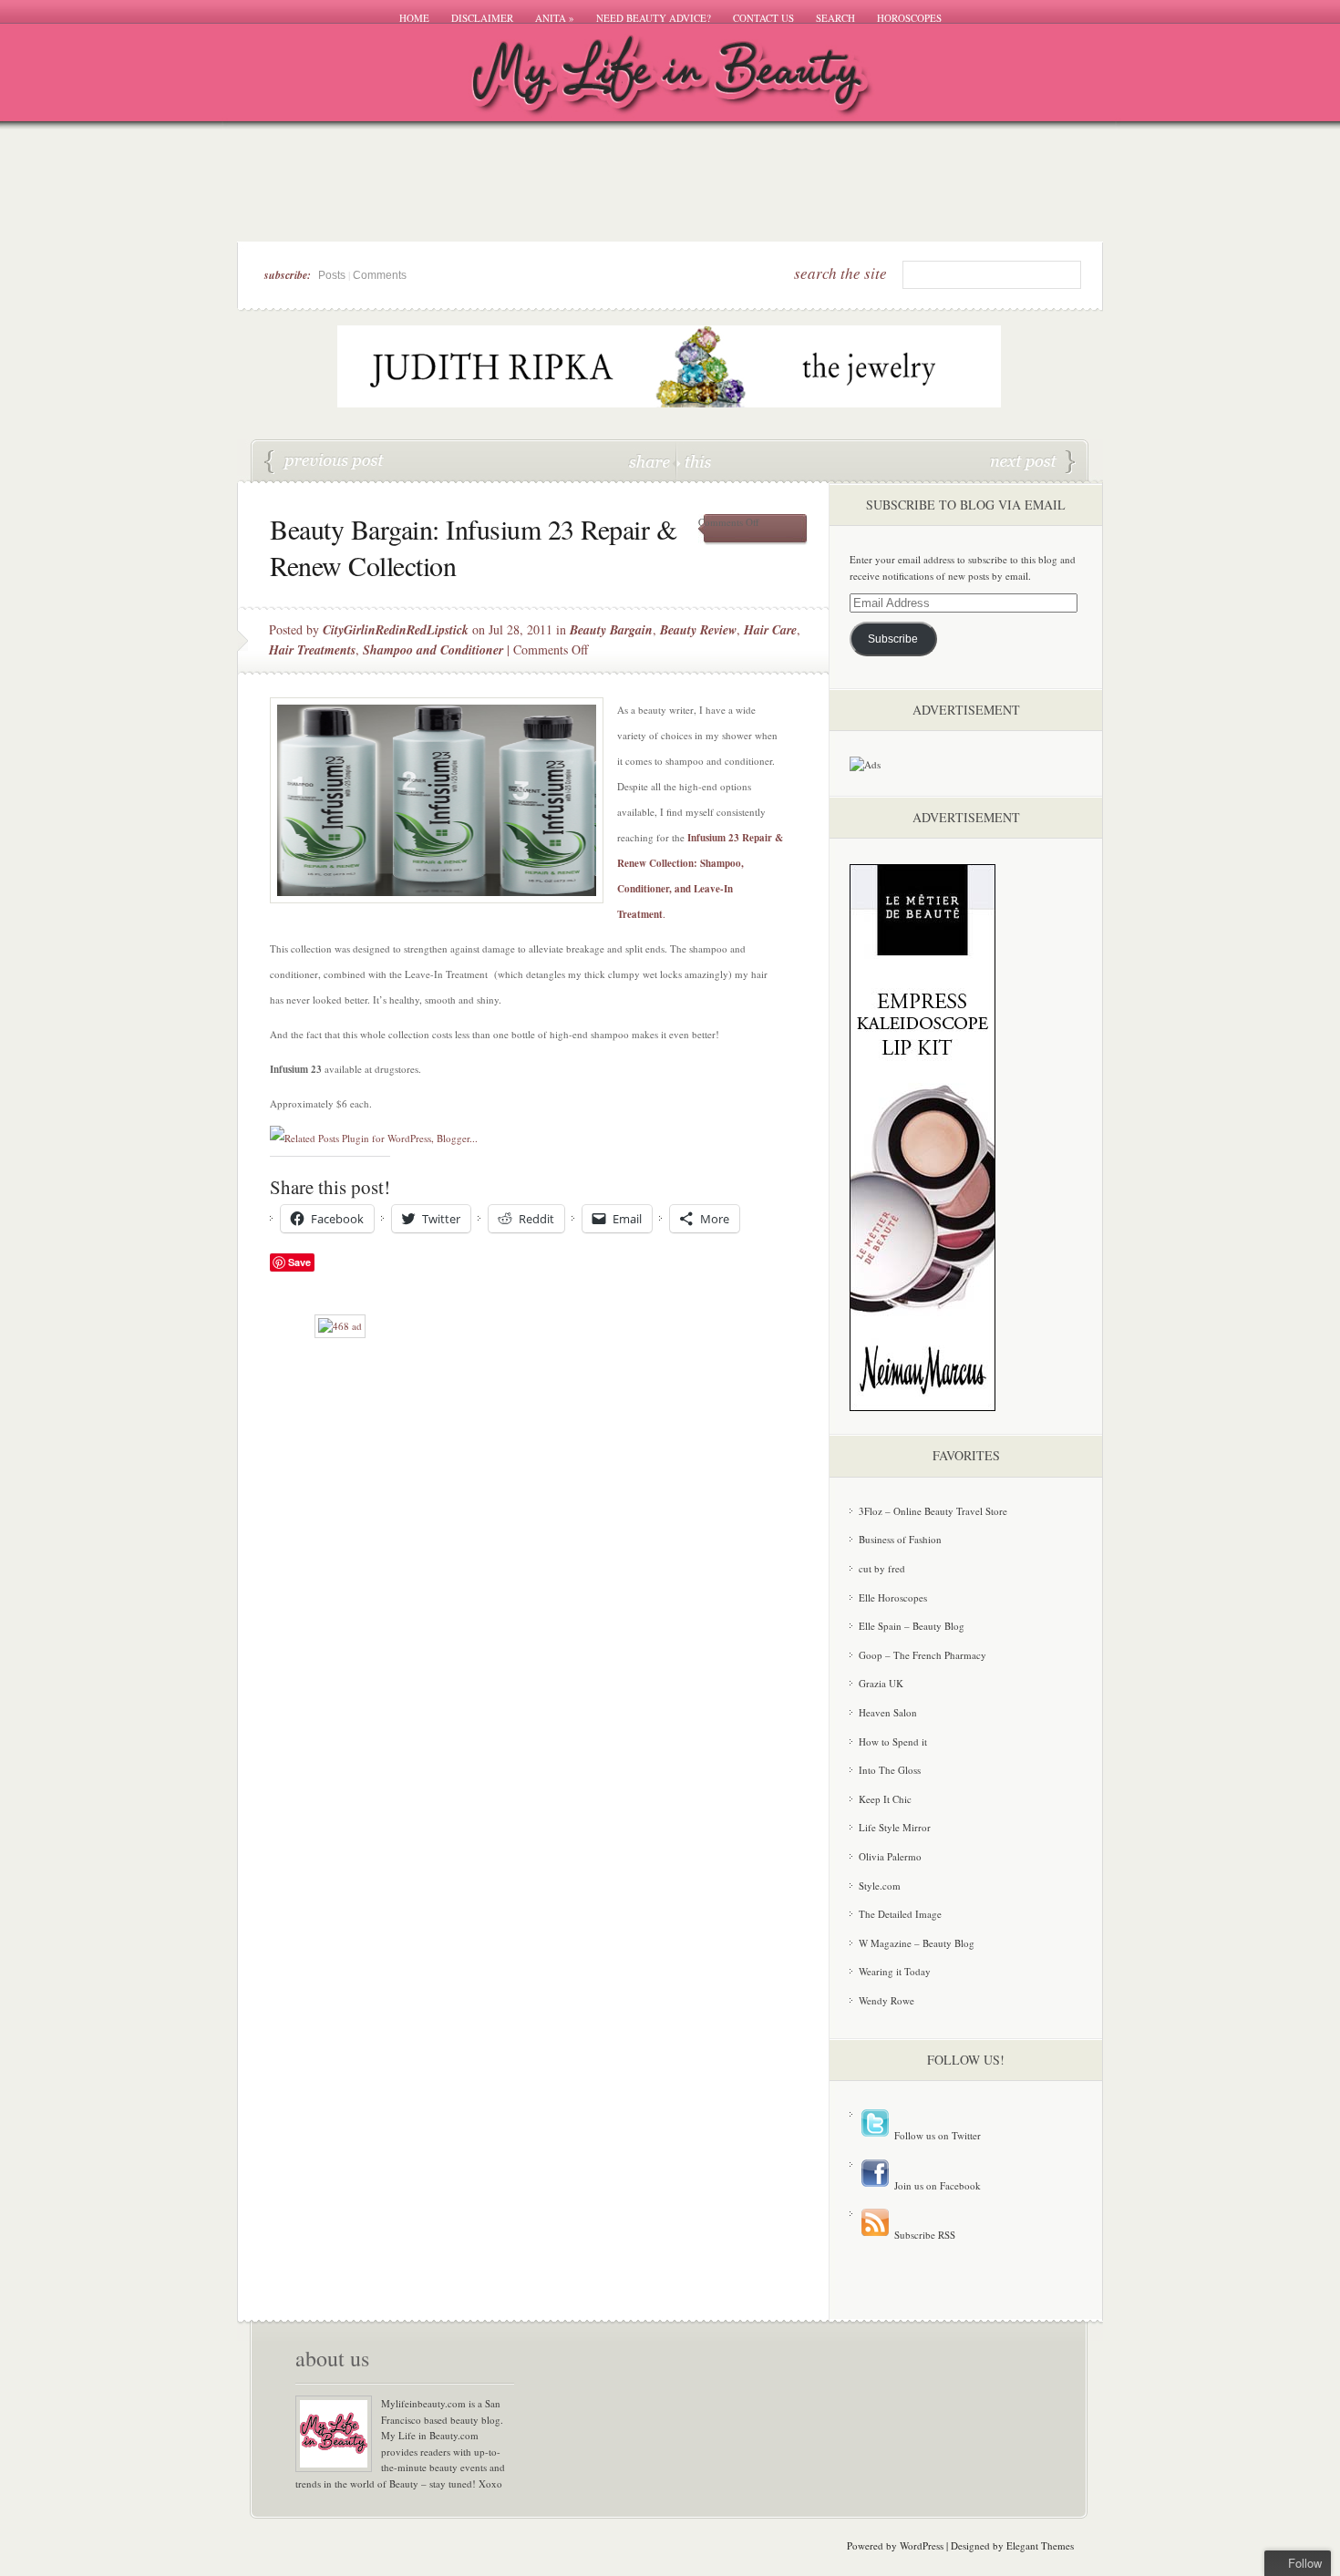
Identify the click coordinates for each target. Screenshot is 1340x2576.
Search (835, 18)
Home (414, 18)
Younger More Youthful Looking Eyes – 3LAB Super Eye (1033, 462)
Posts (332, 275)
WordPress (922, 2545)
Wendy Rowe (886, 2000)
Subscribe (893, 639)
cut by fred (882, 1568)
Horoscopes (909, 18)
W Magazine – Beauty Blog (917, 1943)
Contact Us (763, 18)
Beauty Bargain (611, 630)
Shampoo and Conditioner (433, 650)
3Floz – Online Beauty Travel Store (933, 1511)
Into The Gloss (890, 1770)
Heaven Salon (888, 1712)
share (651, 461)
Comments (380, 275)
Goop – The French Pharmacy (923, 1655)
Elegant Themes (1040, 2545)
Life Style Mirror (895, 1827)
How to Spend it (893, 1741)
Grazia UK (881, 1683)
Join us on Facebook (936, 2185)
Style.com (880, 1886)
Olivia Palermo (890, 1856)
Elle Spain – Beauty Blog (912, 1626)
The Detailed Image (900, 1914)
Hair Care (770, 630)
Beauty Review (698, 630)
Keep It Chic (885, 1799)
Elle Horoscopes (893, 1597)
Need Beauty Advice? (654, 18)
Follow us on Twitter (936, 2135)
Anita (555, 18)
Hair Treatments (312, 650)
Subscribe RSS (923, 2235)
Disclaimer (482, 18)
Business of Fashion (900, 1539)
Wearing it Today (895, 1971)
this (694, 461)
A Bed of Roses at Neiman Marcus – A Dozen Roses (325, 462)
